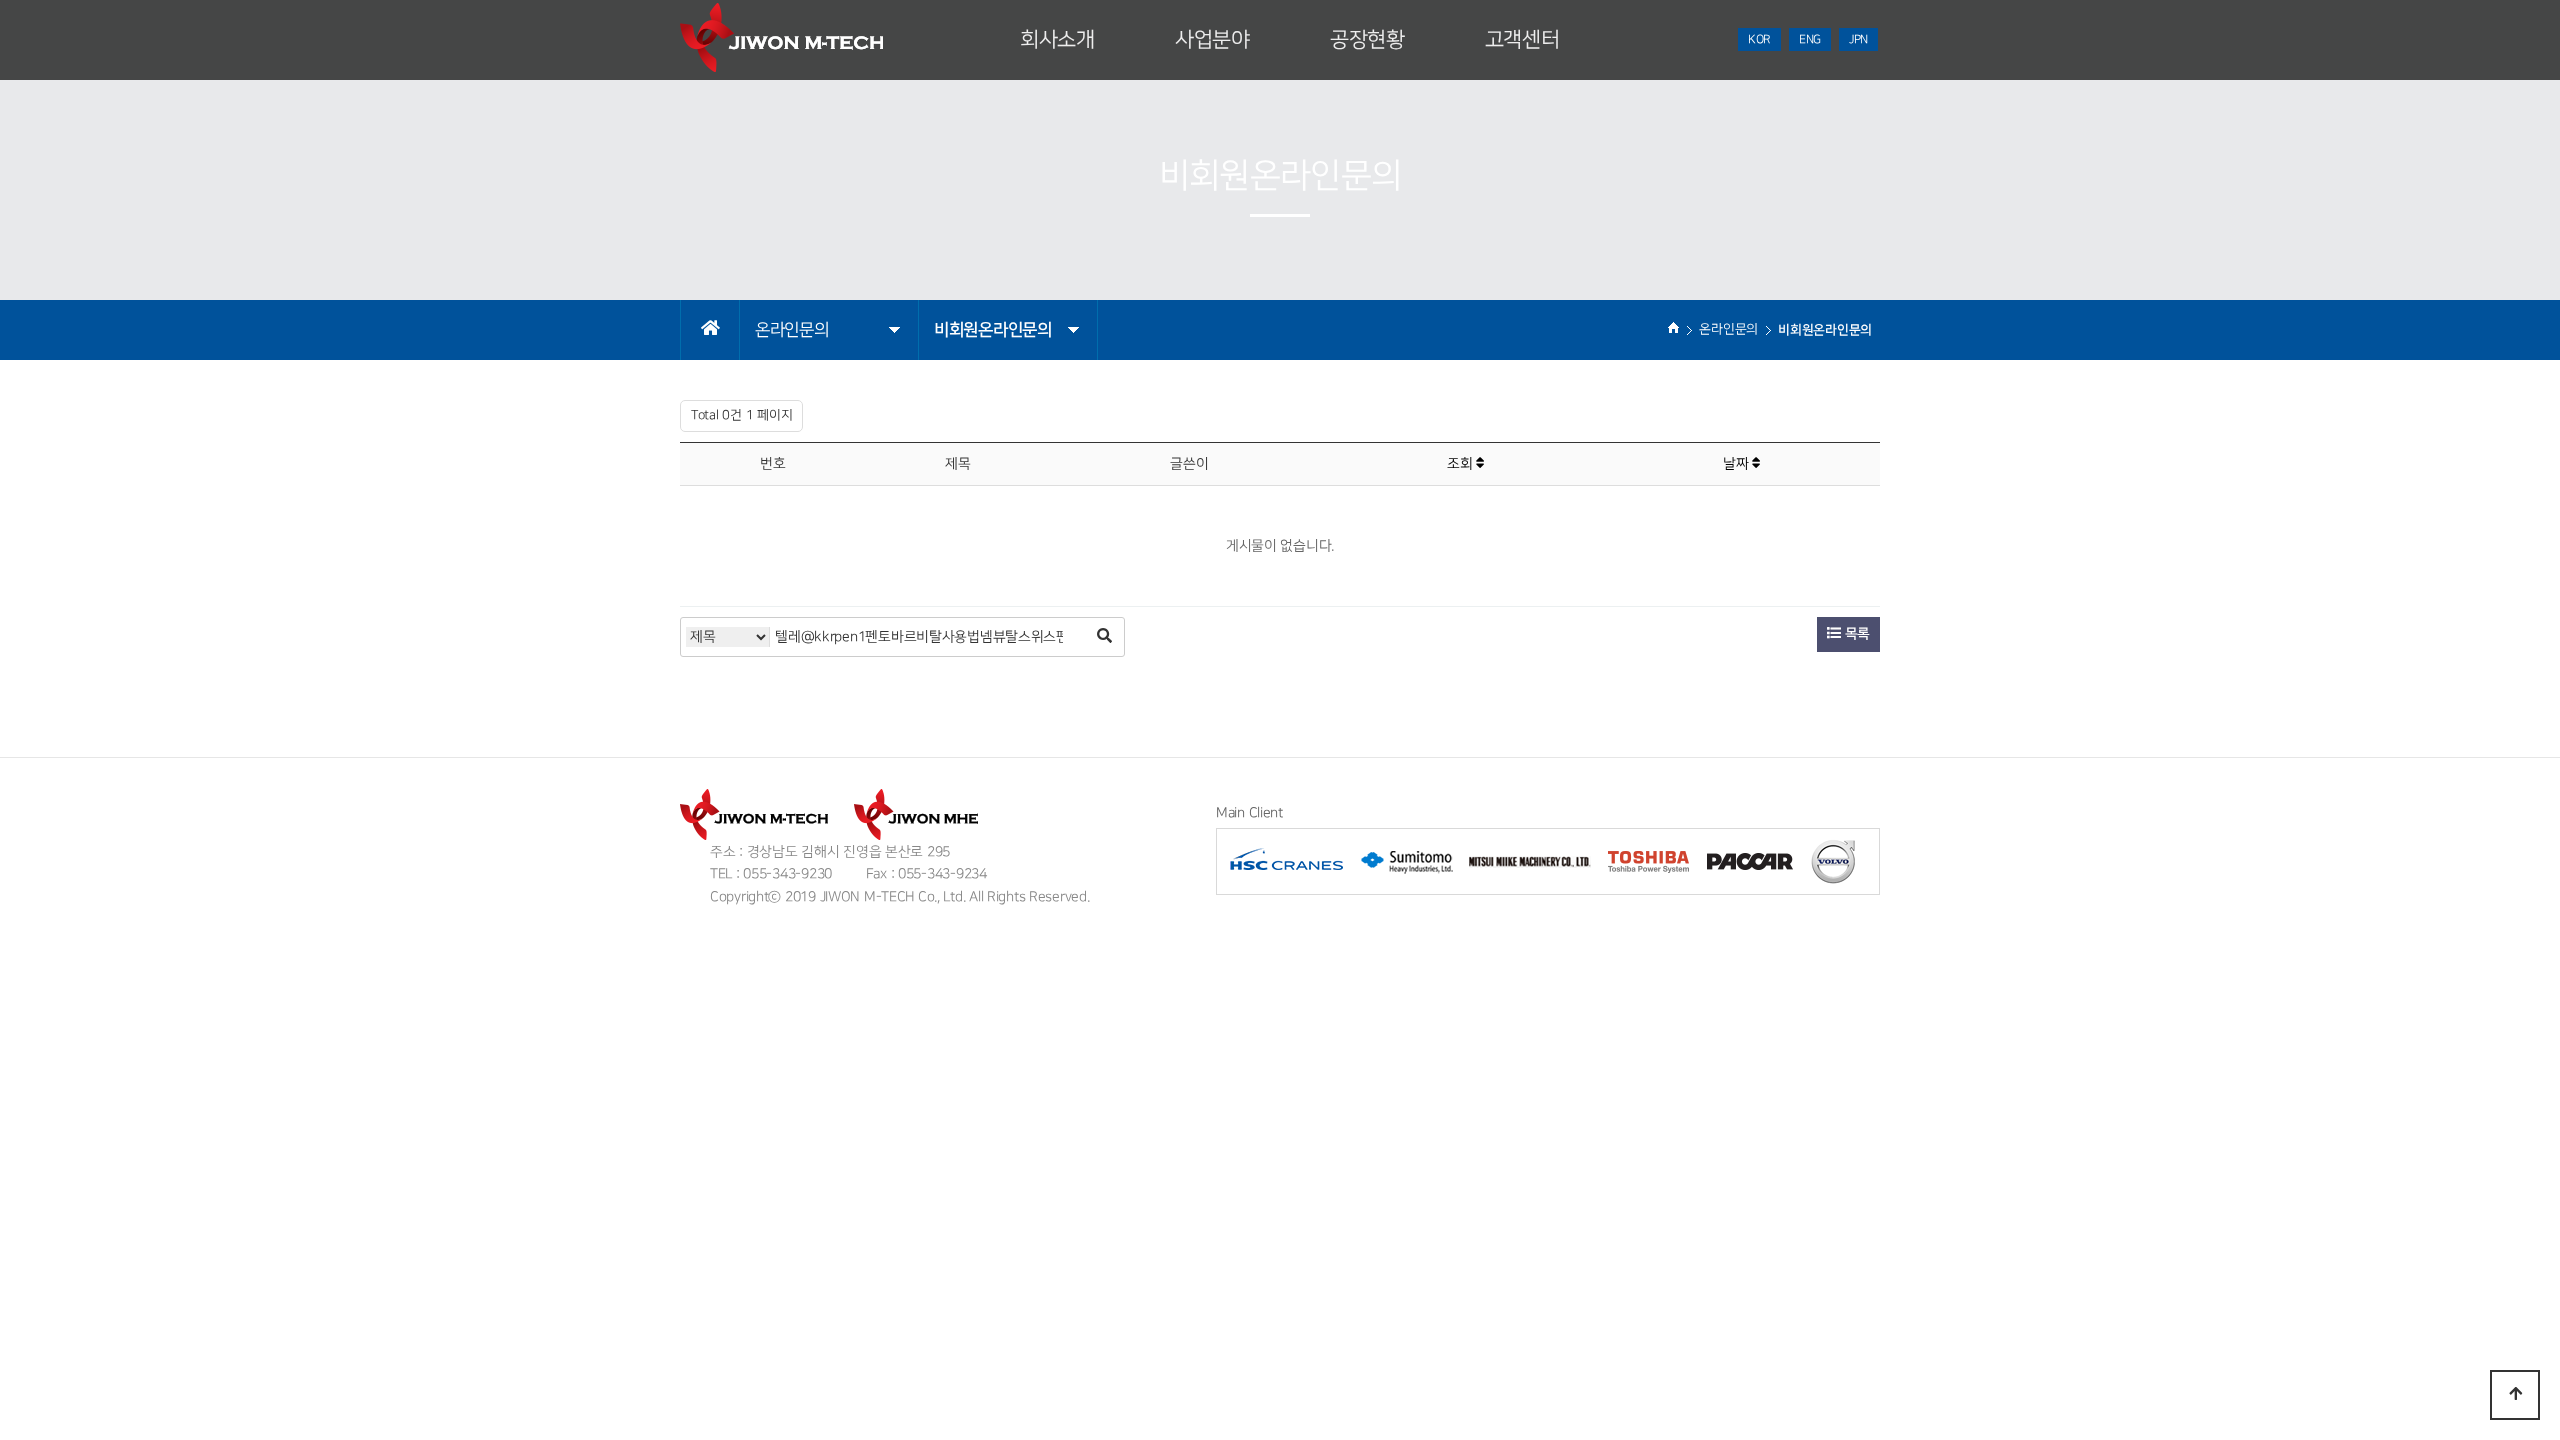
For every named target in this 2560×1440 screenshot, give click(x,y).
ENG (1810, 39)
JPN (1858, 39)
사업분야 (1212, 40)
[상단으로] (2515, 1395)
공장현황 (1367, 40)
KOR (1759, 39)
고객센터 (1522, 40)
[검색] (1104, 637)
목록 (1855, 634)
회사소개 (1057, 40)
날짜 (1737, 463)
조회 (1461, 463)
